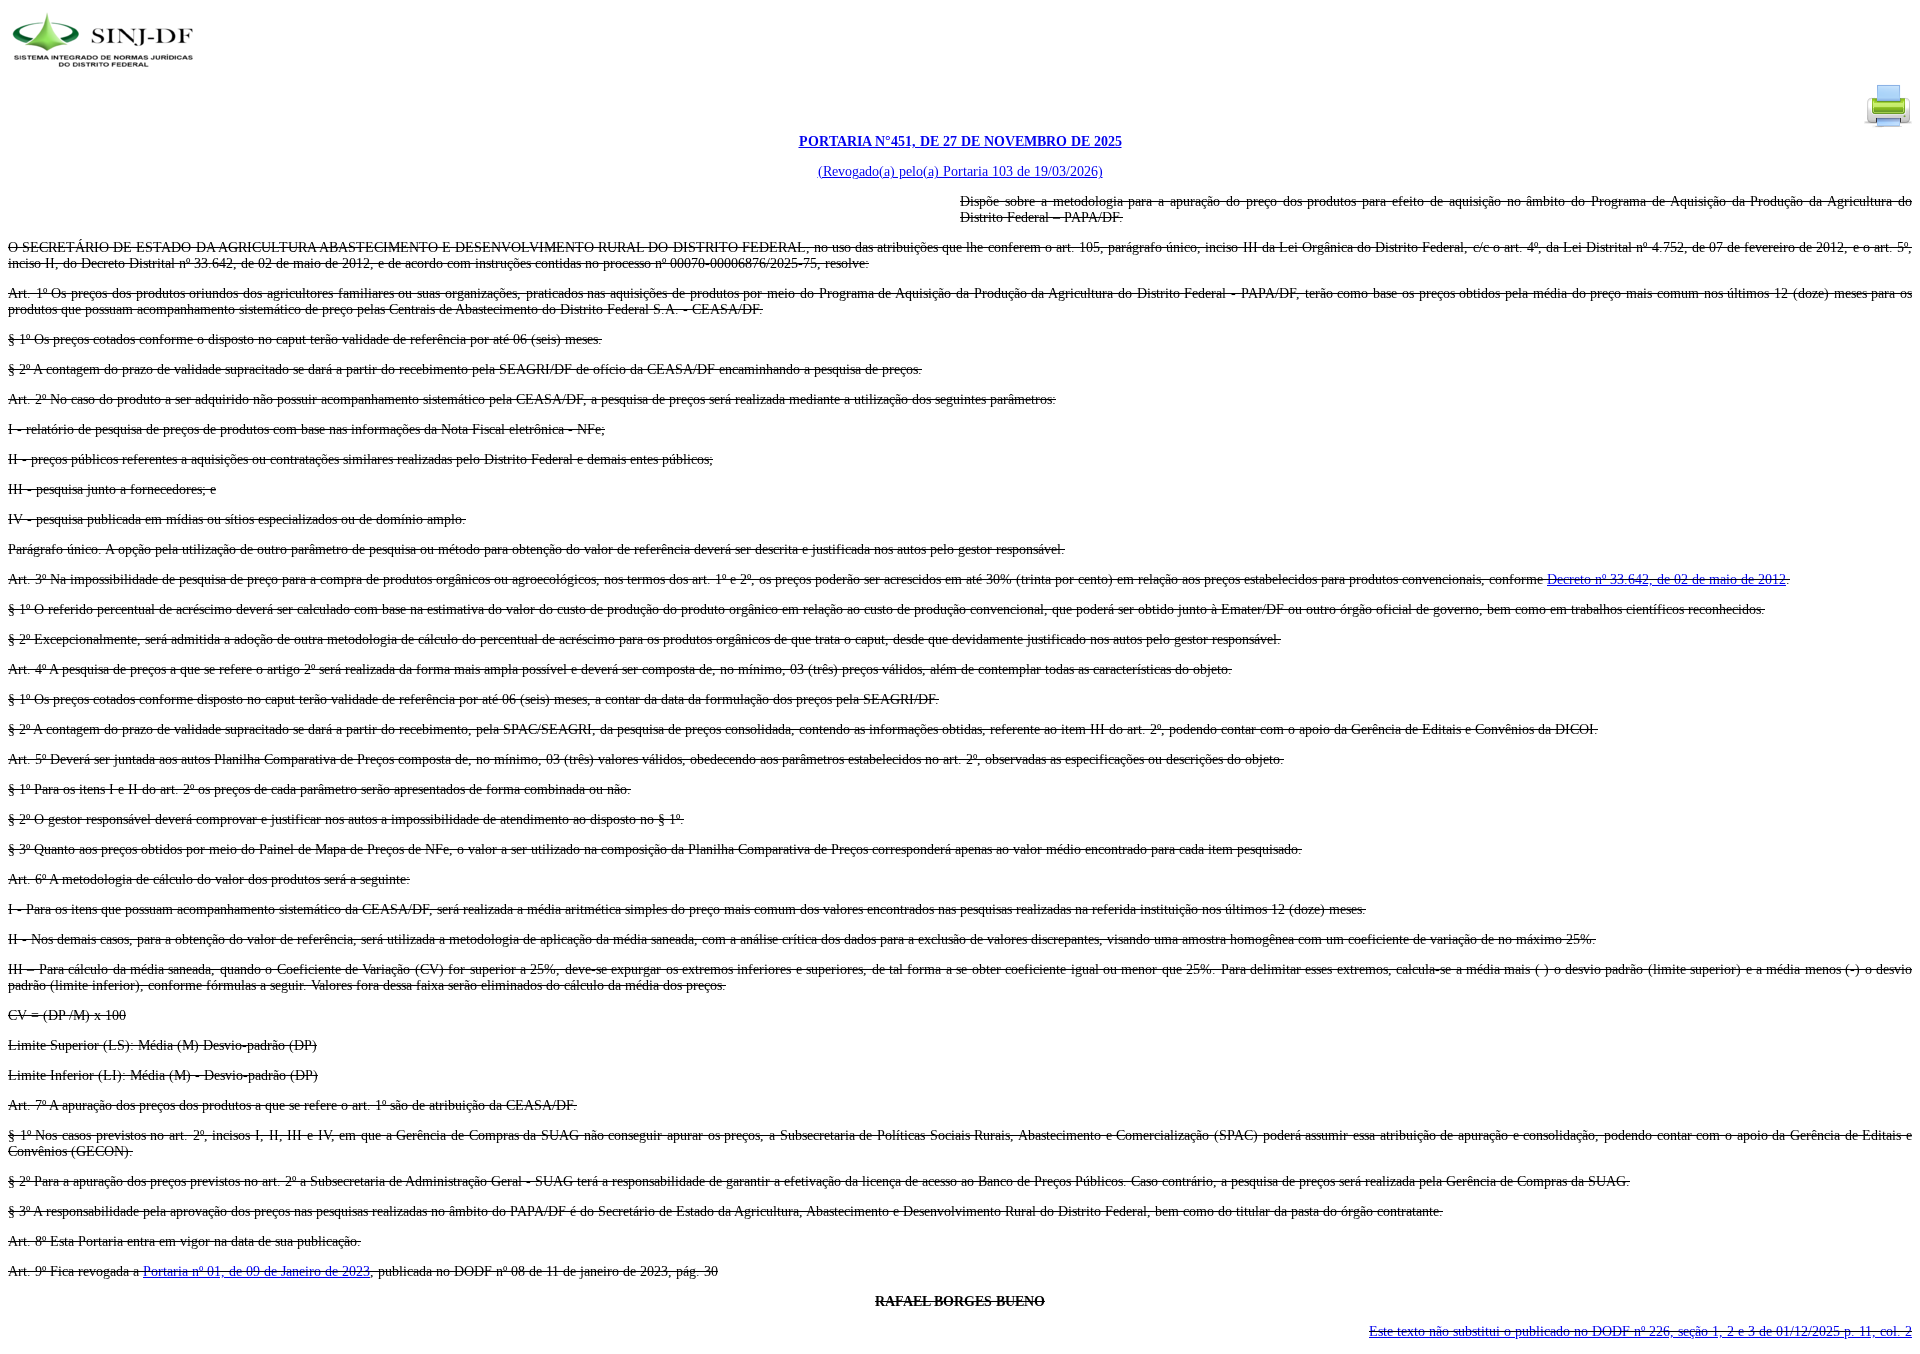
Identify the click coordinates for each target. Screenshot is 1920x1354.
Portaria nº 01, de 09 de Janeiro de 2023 (256, 1271)
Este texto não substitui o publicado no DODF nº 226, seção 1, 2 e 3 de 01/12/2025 (1640, 1331)
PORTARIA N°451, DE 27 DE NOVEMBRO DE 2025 (960, 141)
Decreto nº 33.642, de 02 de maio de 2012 (1666, 579)
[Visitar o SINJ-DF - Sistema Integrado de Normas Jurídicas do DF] (105, 73)
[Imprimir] (1888, 125)
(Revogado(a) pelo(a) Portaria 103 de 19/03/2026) (960, 171)
